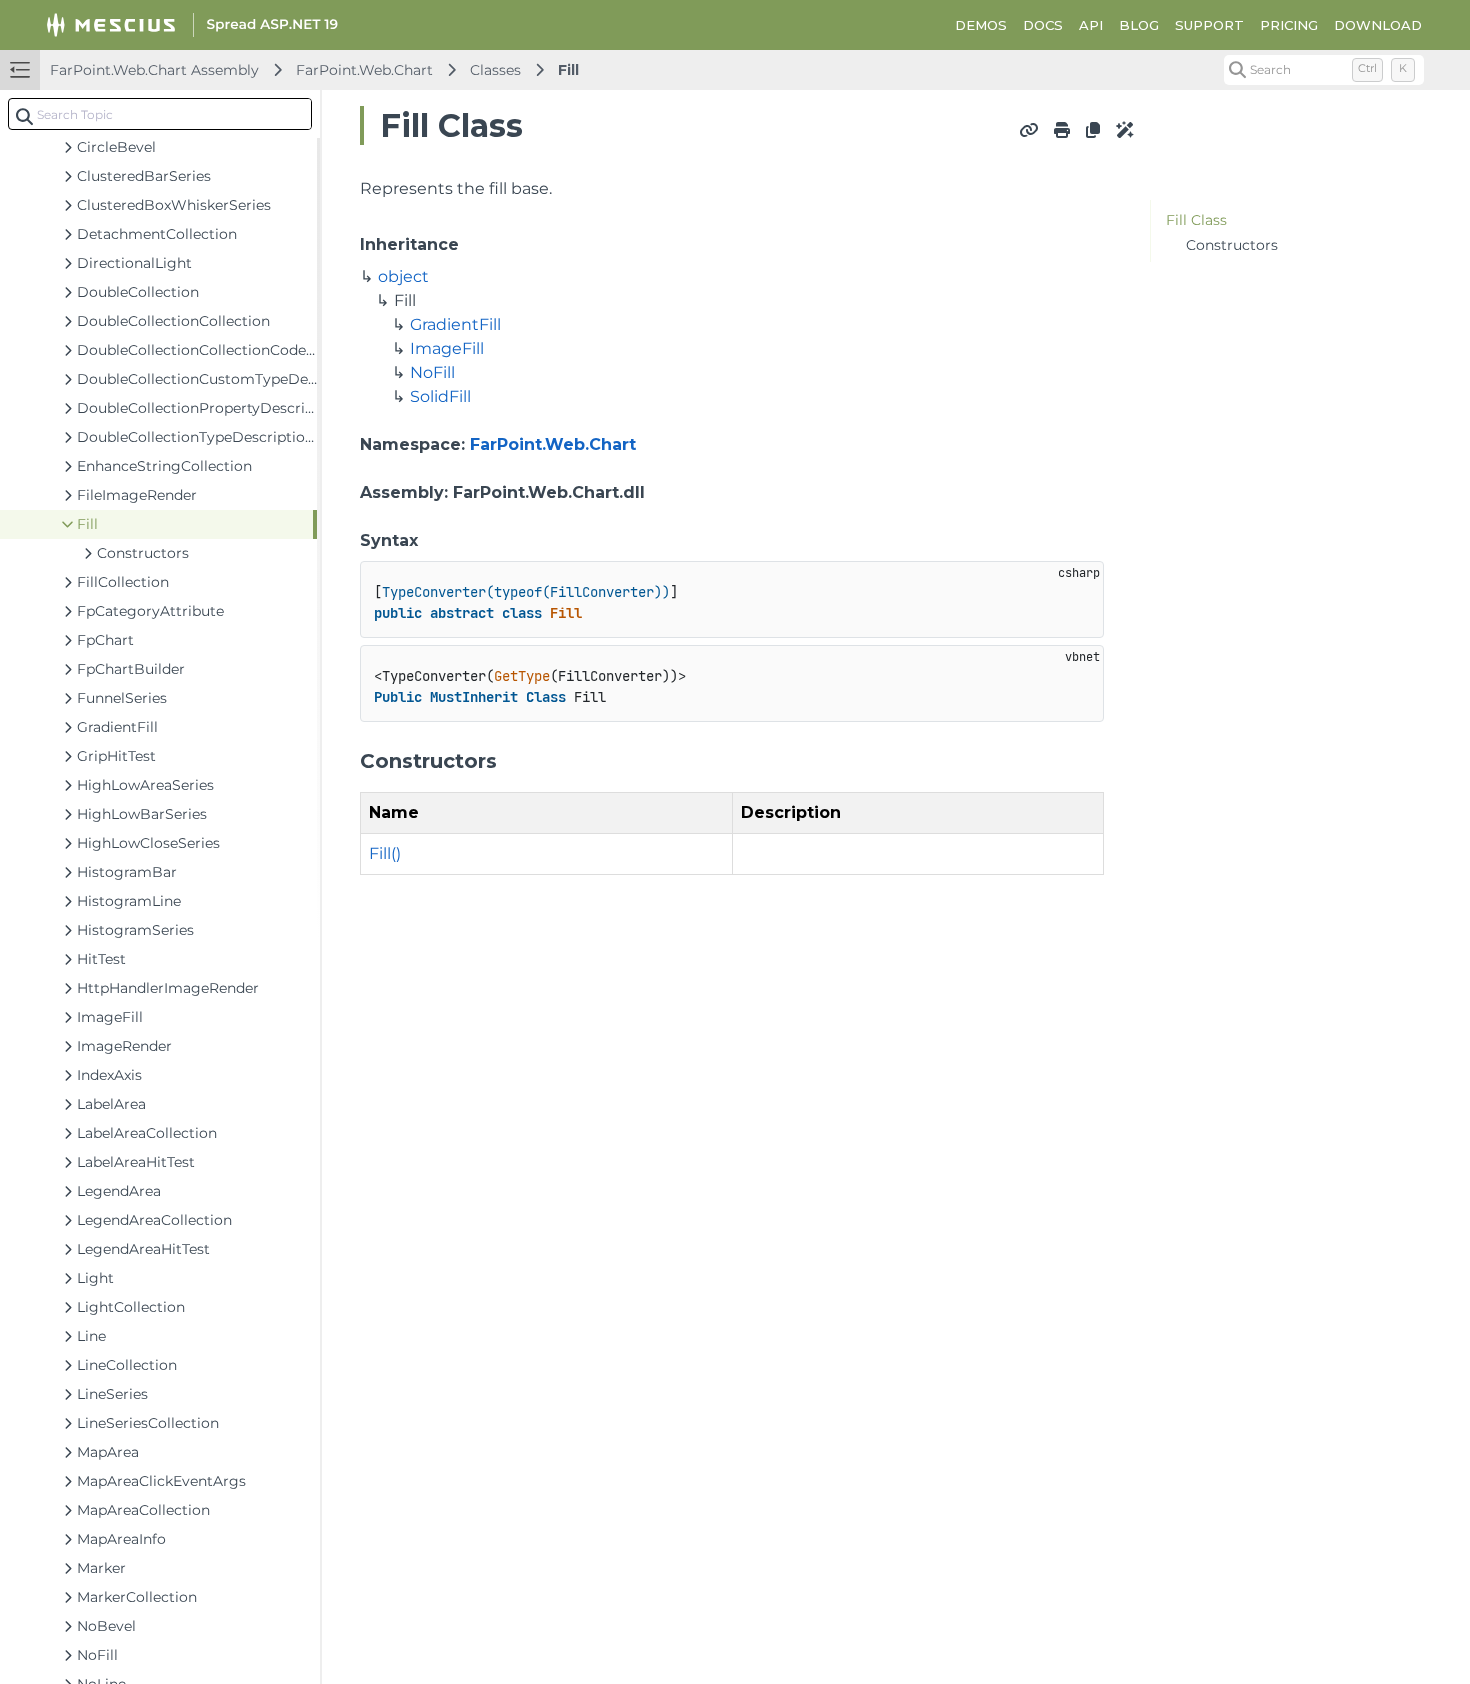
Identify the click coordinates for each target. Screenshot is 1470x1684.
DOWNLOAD (1378, 25)
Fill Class (1196, 220)
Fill (568, 70)
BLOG (1139, 25)
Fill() (385, 853)
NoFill (432, 372)
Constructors (1232, 245)
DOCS (1043, 25)
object (403, 276)
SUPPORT (1209, 25)
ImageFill (447, 348)
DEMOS (981, 25)
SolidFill (440, 396)
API (1091, 25)
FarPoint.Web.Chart (364, 70)
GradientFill (455, 324)
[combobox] (160, 114)
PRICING (1289, 25)
